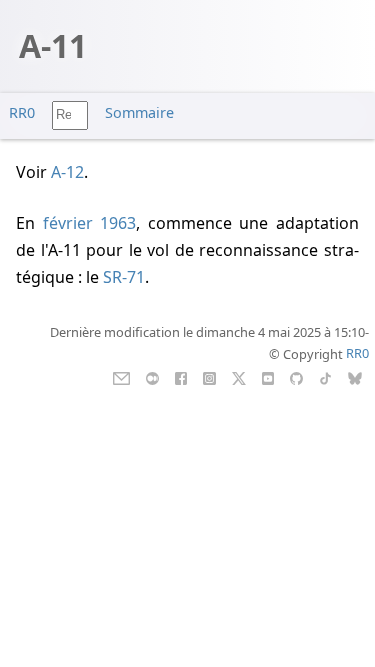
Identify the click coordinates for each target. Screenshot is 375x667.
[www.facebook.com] (180, 376)
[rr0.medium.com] (152, 376)
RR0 (22, 112)
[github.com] (296, 376)
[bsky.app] (355, 376)
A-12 (67, 172)
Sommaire (139, 112)
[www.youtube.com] (267, 376)
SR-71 (124, 277)
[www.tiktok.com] (325, 376)
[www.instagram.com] (209, 376)
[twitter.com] (239, 376)
